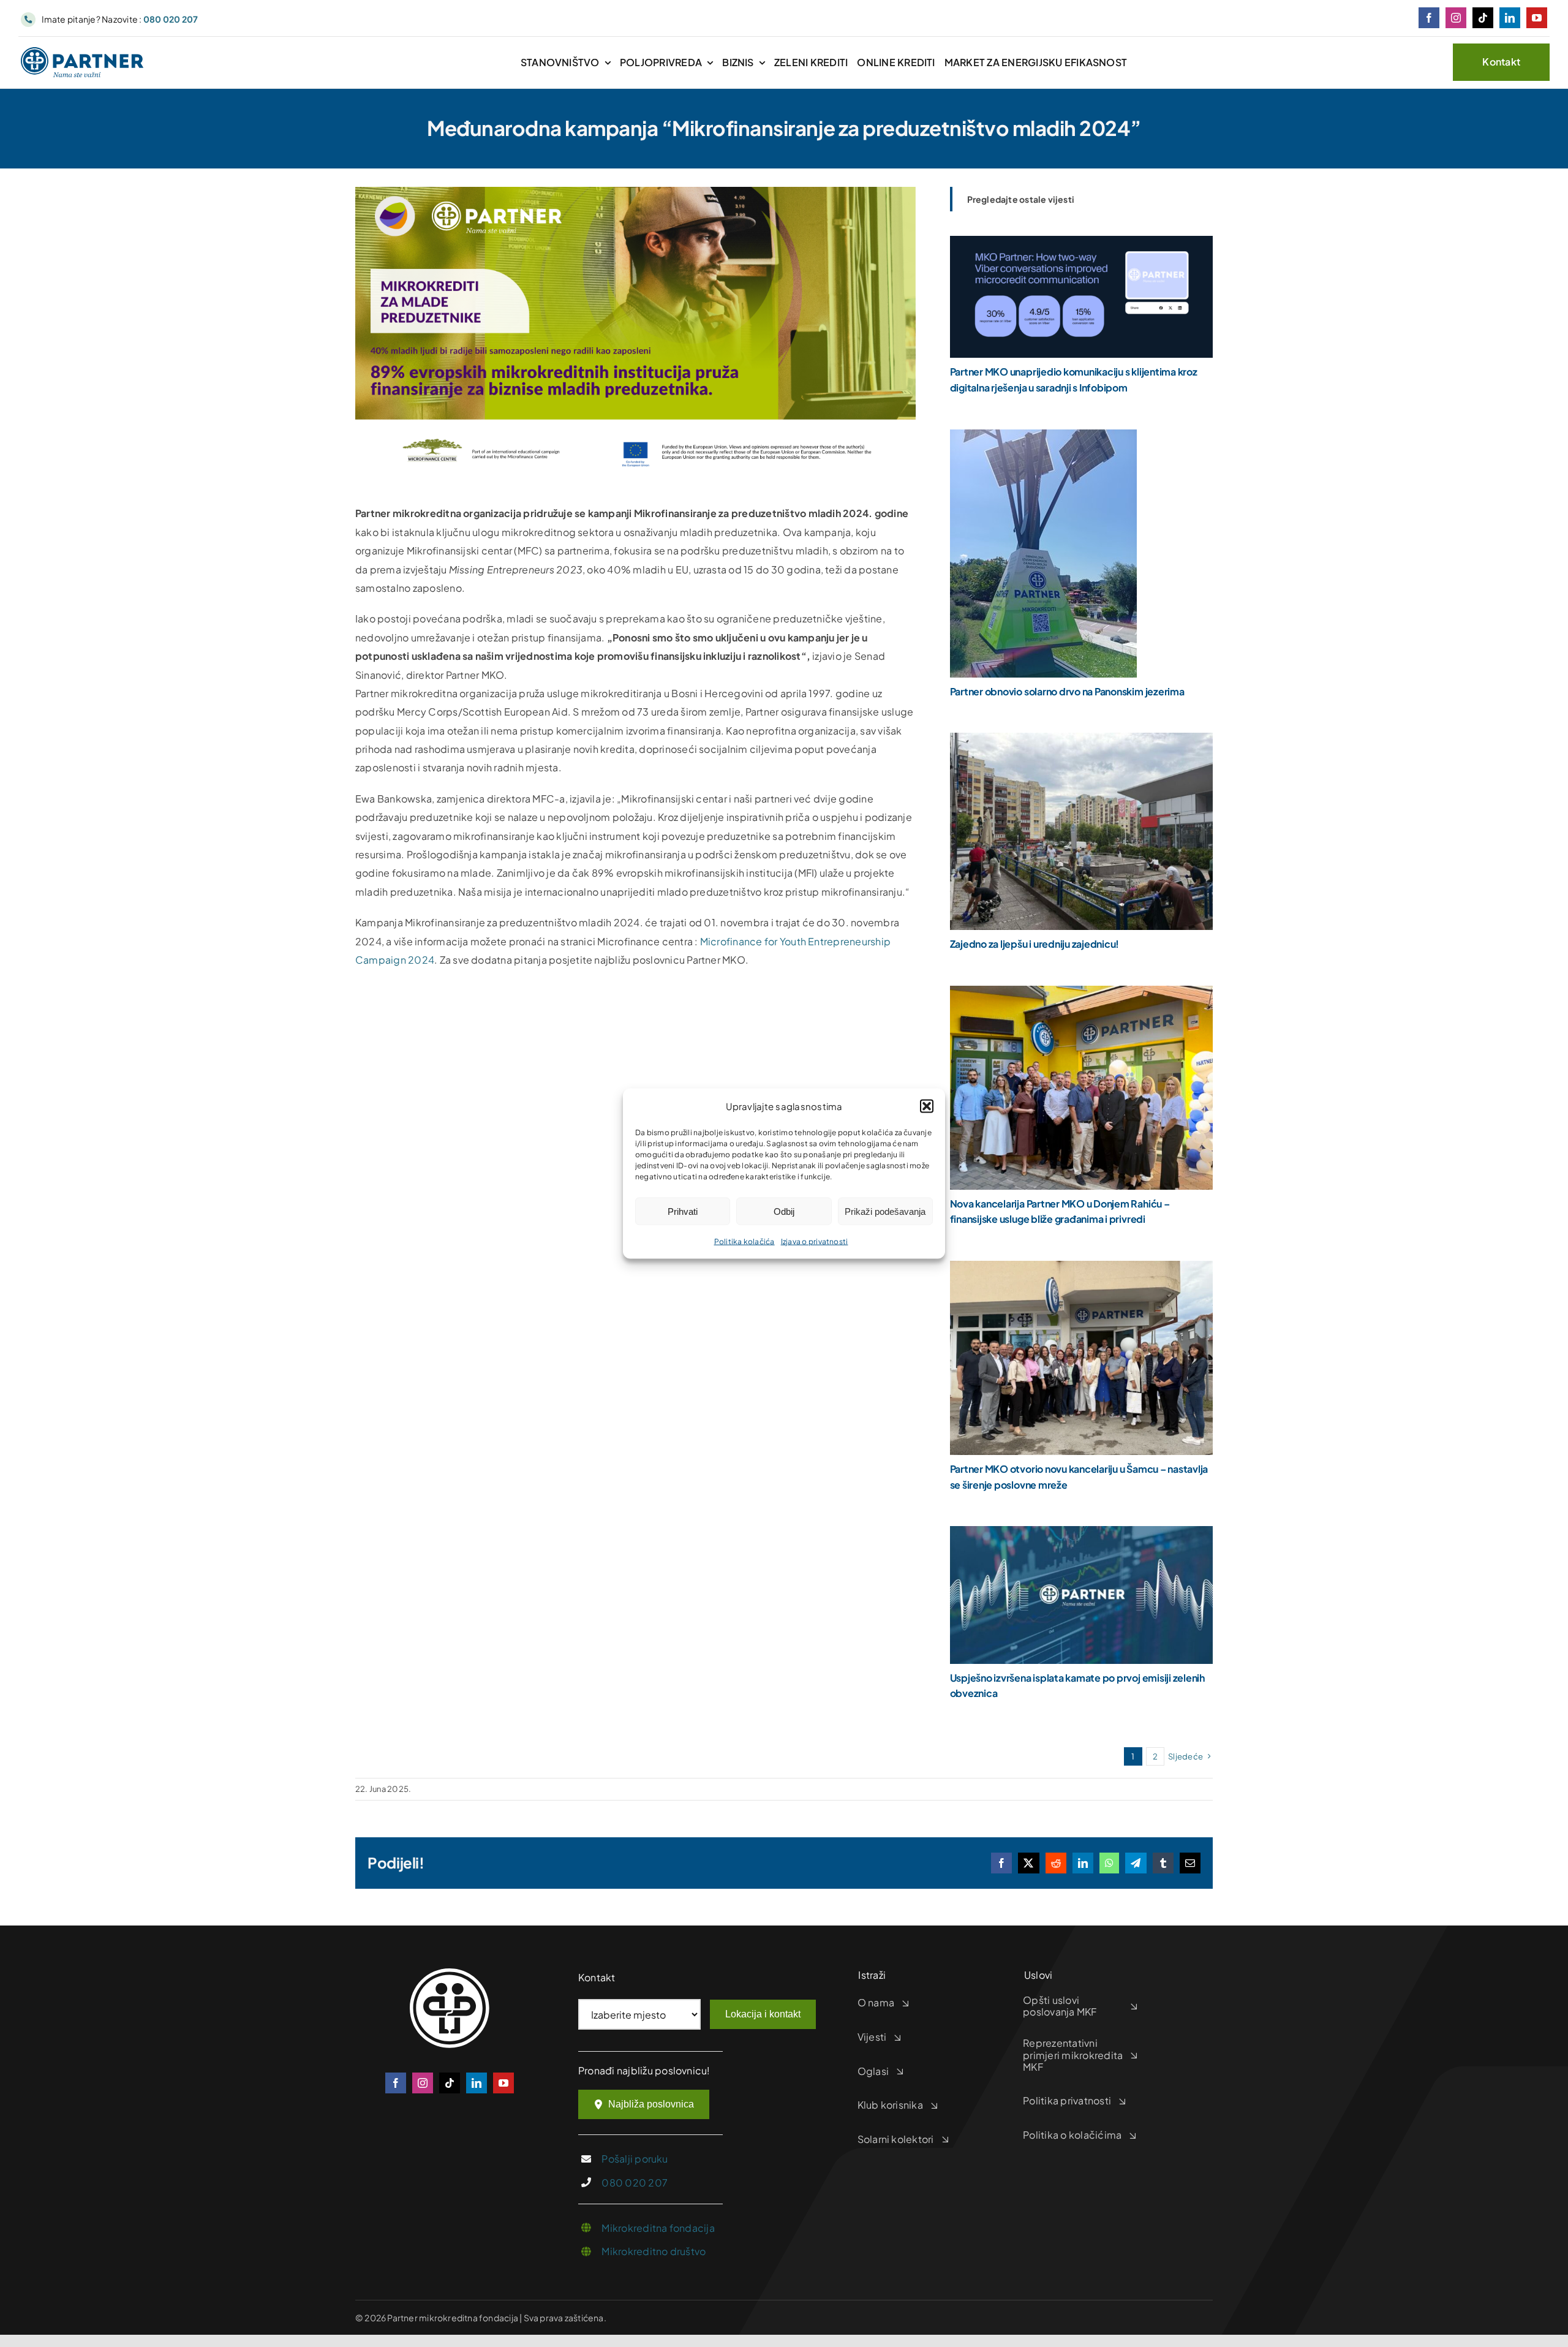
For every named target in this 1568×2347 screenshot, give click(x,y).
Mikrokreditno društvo (654, 2251)
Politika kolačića (744, 1242)
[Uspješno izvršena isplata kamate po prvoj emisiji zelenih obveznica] (1081, 1535)
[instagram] (1456, 18)
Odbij (784, 1211)
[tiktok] (1483, 18)
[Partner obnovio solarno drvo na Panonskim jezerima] (1043, 438)
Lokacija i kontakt (763, 2014)
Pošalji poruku (635, 2159)
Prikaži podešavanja (885, 1211)
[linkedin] (1510, 18)
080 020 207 (635, 2183)
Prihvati (683, 1211)
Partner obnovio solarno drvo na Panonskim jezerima (1067, 691)
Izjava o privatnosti (815, 1242)
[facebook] (1429, 18)
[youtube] (1537, 18)
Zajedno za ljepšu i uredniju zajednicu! (1035, 944)
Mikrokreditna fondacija (658, 2228)
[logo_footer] (450, 1973)
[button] (927, 1106)
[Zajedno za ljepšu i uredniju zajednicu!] (1081, 742)
